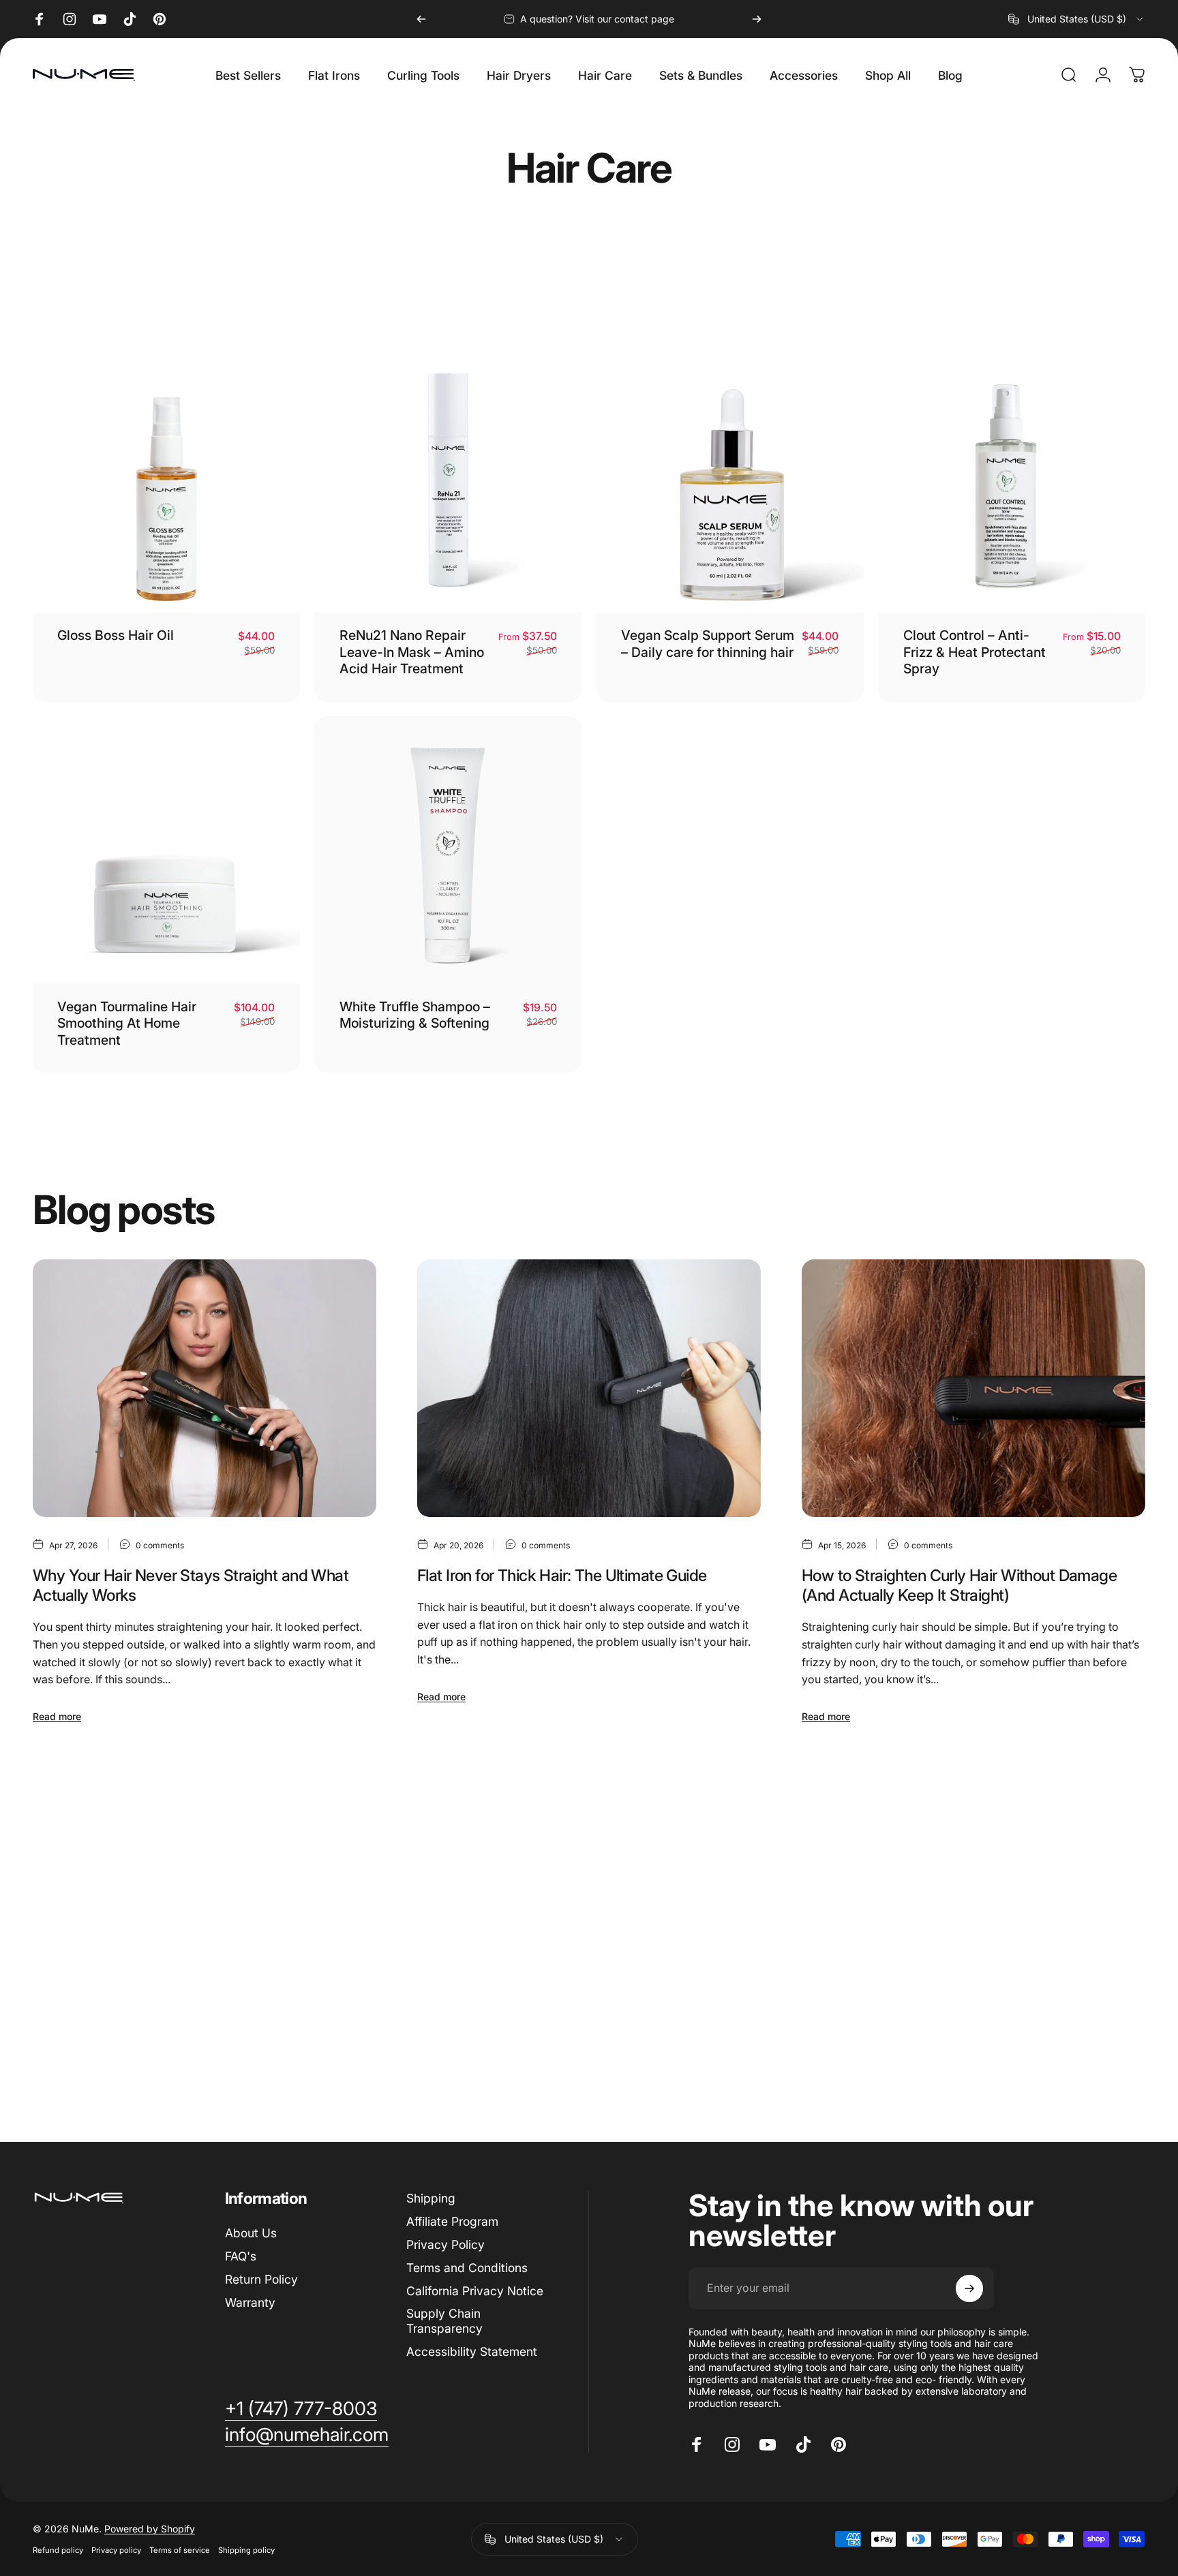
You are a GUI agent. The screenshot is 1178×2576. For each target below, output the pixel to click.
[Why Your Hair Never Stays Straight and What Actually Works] (205, 1388)
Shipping (431, 2198)
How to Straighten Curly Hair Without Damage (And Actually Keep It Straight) (959, 1585)
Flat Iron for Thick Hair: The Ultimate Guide (562, 1575)
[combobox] (1077, 19)
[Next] (757, 19)
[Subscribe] (969, 2288)
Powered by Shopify (150, 2529)
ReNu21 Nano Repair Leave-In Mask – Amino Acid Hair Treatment (412, 652)
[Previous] (421, 19)
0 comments (160, 1545)
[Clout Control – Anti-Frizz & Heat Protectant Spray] (1012, 479)
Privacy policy (116, 2550)
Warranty (250, 2302)
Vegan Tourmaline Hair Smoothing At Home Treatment (127, 1023)
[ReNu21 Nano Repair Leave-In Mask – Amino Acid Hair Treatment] (448, 479)
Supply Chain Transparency (444, 2321)
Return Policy (261, 2279)
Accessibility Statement (472, 2351)
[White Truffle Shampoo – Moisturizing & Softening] (448, 850)
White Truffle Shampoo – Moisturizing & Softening (415, 1015)
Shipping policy (246, 2550)
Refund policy (58, 2550)
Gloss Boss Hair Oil (116, 635)
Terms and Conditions (467, 2268)
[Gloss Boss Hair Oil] (166, 479)
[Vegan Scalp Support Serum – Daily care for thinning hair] (730, 479)
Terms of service (180, 2550)
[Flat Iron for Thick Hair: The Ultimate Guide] (589, 1388)
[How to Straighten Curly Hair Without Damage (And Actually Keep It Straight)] (973, 1388)
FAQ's (241, 2256)
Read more (57, 1716)
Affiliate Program (452, 2221)
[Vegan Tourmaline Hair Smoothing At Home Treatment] (166, 850)
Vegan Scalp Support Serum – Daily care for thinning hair (708, 643)
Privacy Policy (445, 2244)
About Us (251, 2233)
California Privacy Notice (475, 2290)
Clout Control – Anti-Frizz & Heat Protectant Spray (975, 652)
